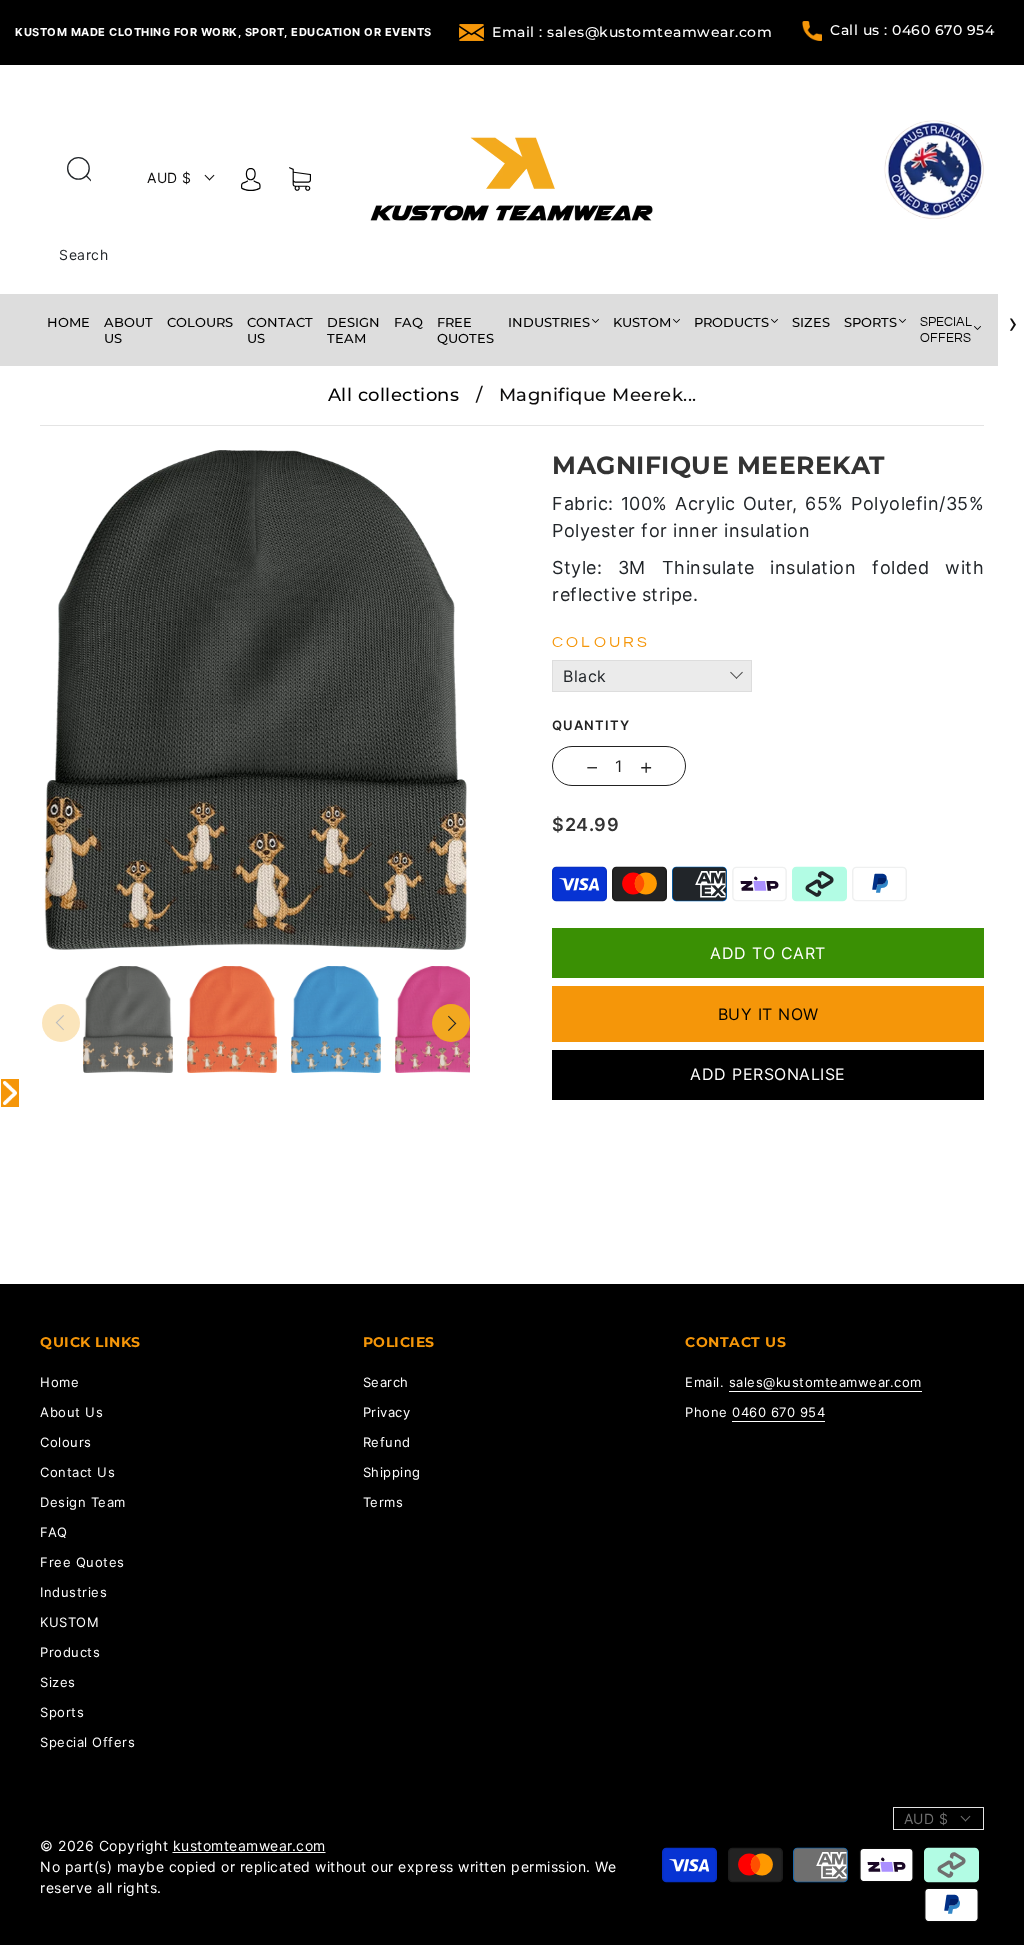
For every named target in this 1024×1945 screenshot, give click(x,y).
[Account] (251, 183)
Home (68, 322)
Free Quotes (465, 330)
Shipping (392, 1472)
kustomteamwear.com (249, 1845)
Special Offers (946, 330)
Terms (383, 1502)
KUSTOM (642, 322)
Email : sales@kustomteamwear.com (632, 32)
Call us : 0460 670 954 (912, 30)
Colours (200, 322)
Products (731, 322)
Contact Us (280, 330)
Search (83, 254)
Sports (870, 322)
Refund (387, 1442)
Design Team (353, 330)
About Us (128, 330)
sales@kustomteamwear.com (825, 1382)
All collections (394, 395)
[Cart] (300, 183)
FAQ (408, 322)
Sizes (811, 322)
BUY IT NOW (768, 1014)
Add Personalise (768, 1074)
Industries (549, 322)
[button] (85, 440)
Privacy (387, 1412)
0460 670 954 (778, 1412)
